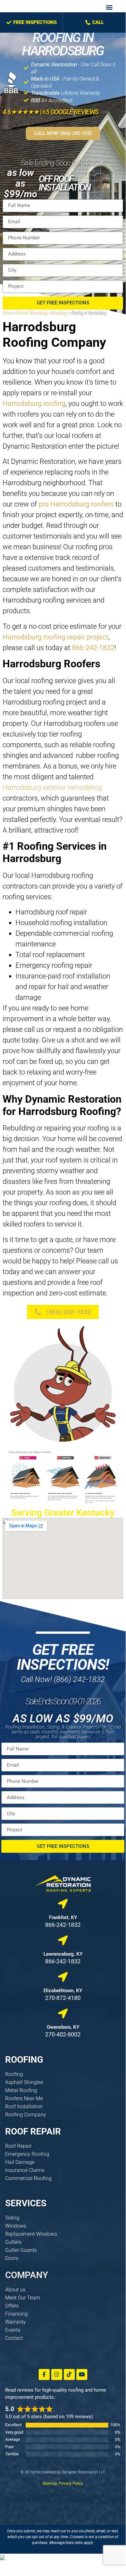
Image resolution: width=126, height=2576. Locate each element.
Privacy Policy (71, 2483)
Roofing (14, 2074)
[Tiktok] (69, 2374)
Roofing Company (26, 2115)
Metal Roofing (21, 2090)
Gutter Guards (21, 2250)
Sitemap (50, 2483)
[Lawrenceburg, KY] (63, 1940)
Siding (12, 2218)
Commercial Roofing (28, 2178)
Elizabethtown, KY (63, 1991)
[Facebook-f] (44, 2374)
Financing (16, 2314)
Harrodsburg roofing (34, 404)
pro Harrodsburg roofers (76, 504)
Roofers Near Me (24, 2098)
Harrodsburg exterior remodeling (52, 787)
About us (15, 2290)
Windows (16, 2226)
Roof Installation (24, 2107)
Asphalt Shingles (24, 2082)
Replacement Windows (31, 2234)
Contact (14, 2338)
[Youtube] (82, 2374)
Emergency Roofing (27, 2154)
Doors (12, 2258)
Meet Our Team (23, 2298)
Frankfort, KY (63, 1917)
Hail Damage (20, 2162)
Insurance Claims (25, 2170)
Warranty (15, 2322)
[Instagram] (57, 2374)
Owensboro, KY (63, 2027)
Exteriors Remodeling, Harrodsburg (41, 312)
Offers (12, 2306)
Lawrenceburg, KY (63, 1954)
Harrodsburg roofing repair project (55, 637)
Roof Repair (18, 2146)
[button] (109, 7)
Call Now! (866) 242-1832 (63, 1679)
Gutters (13, 2242)
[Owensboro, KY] (63, 2014)
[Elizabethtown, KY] (63, 1977)
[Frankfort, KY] (63, 1904)
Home (7, 312)
